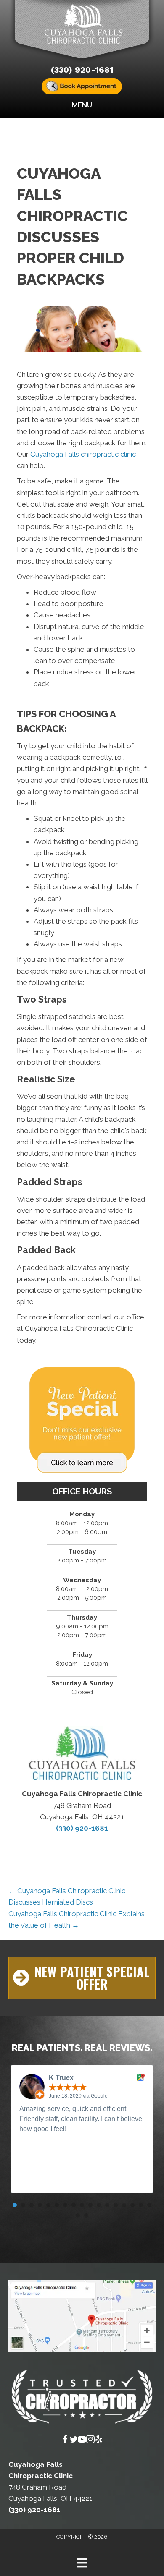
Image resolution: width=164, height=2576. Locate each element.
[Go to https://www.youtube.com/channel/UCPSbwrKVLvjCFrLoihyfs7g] (82, 2441)
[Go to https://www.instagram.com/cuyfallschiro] (90, 2441)
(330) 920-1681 (82, 70)
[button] (82, 1978)
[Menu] (82, 2563)
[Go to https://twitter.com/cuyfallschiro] (74, 2441)
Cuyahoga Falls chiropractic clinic (83, 454)
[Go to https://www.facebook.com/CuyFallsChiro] (65, 2441)
